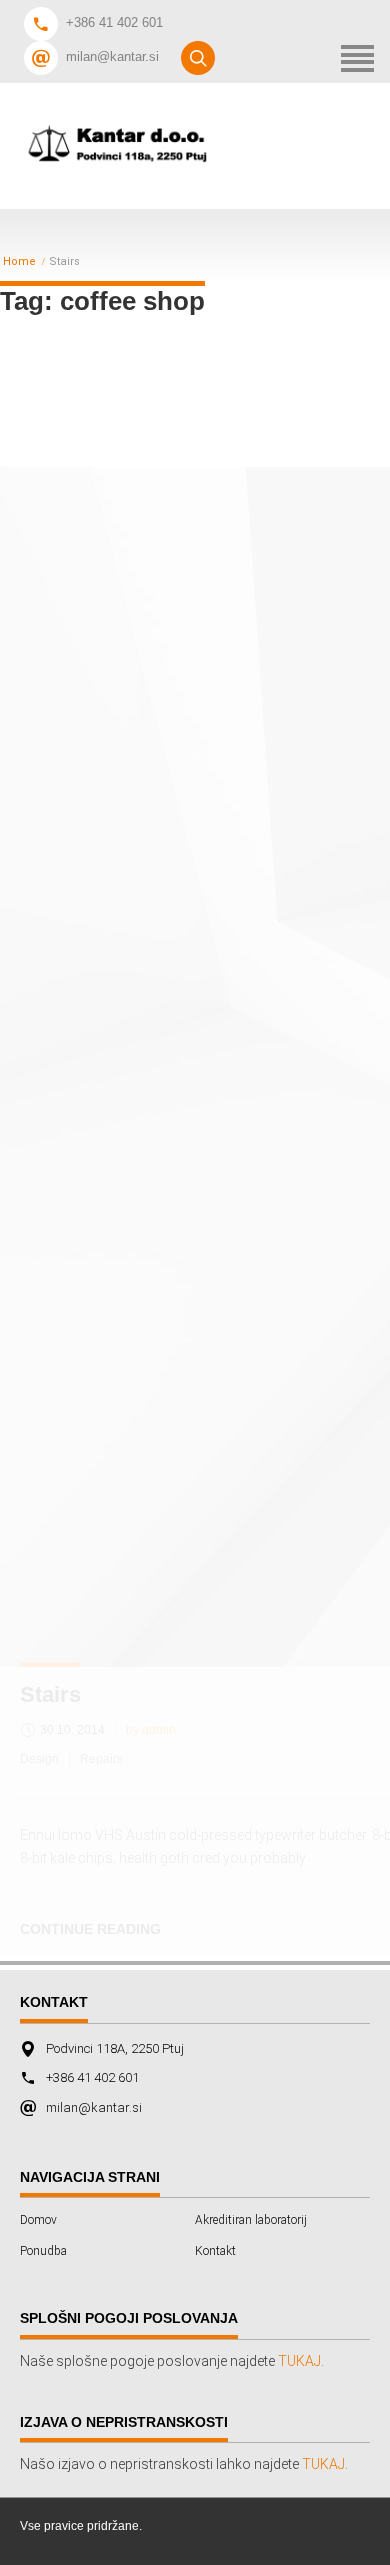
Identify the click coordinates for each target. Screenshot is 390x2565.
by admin (151, 1730)
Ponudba (43, 2251)
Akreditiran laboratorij (251, 2220)
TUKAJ (299, 2361)
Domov (38, 2220)
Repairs (101, 1759)
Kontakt (215, 2251)
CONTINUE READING (90, 1929)
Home (19, 262)
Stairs (50, 1694)
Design (39, 1759)
